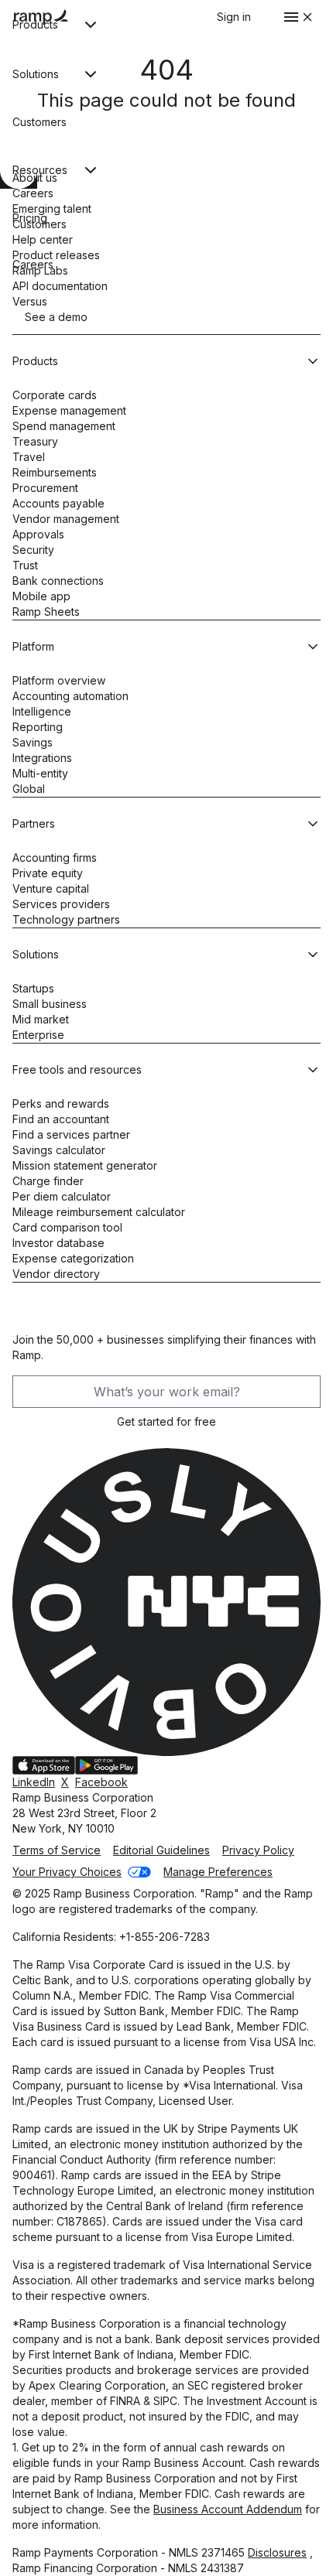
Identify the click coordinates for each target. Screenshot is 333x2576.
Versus (30, 301)
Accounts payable (58, 503)
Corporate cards (55, 395)
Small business (50, 1004)
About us (35, 178)
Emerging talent (52, 208)
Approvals (38, 534)
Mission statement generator (85, 1165)
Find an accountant (61, 1119)
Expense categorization (73, 1258)
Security (33, 550)
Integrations (42, 758)
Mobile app (41, 596)
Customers (39, 224)
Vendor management (66, 519)
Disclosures (277, 2552)
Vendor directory (56, 1274)
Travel (29, 457)
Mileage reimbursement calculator (99, 1212)
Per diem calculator (62, 1196)
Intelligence (42, 711)
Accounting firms (55, 858)
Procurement (45, 488)
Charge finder (48, 1181)
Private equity (48, 873)
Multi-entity (40, 773)
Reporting (38, 727)
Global (29, 789)
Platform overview (59, 680)
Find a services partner (71, 1134)
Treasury (35, 441)
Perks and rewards (61, 1104)
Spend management (64, 426)
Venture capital (51, 888)
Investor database (58, 1243)
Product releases (56, 255)
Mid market (41, 1019)
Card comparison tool (67, 1227)
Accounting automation (70, 696)
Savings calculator (59, 1150)
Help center (43, 239)
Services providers (61, 904)
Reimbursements (55, 472)
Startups (33, 988)
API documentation (60, 286)
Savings (33, 742)
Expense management (69, 410)
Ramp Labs (40, 270)
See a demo (56, 317)
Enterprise (38, 1035)
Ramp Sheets (46, 612)
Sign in (234, 17)
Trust (25, 565)
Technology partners (66, 919)
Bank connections (58, 581)
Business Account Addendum (228, 2509)
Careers (33, 193)
